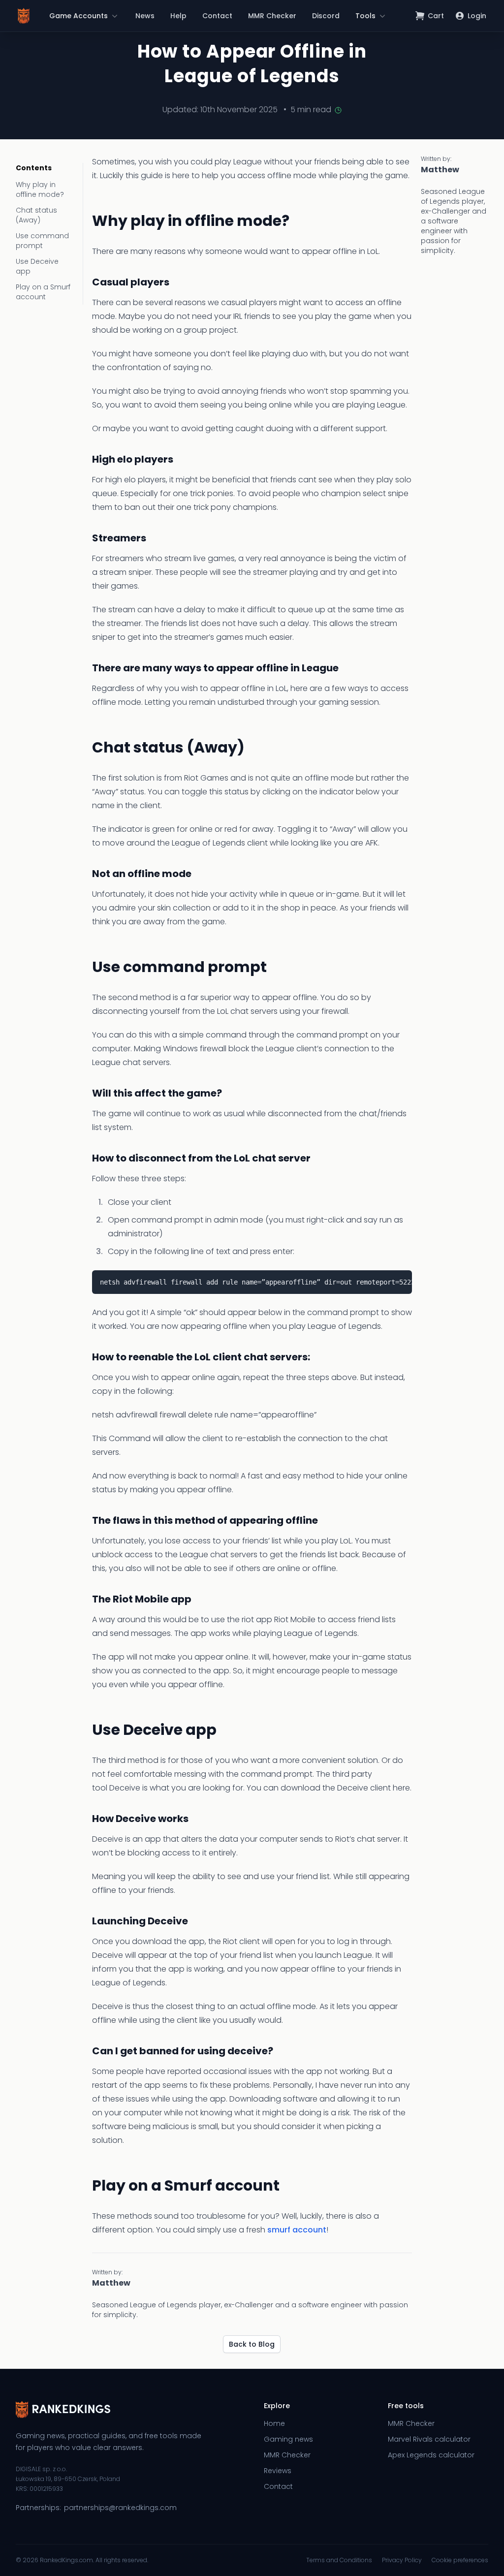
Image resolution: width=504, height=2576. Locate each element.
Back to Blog (252, 2344)
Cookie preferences (460, 2560)
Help (178, 16)
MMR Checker (272, 16)
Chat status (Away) (36, 215)
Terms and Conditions (339, 2560)
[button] (84, 16)
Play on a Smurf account (43, 292)
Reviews (278, 2471)
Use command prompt (42, 241)
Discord (326, 16)
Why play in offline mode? (40, 189)
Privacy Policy (402, 2560)
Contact (217, 16)
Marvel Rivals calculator (429, 2439)
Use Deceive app (37, 266)
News (145, 16)
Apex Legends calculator (431, 2455)
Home (274, 2423)
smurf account (297, 2230)
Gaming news (288, 2439)
